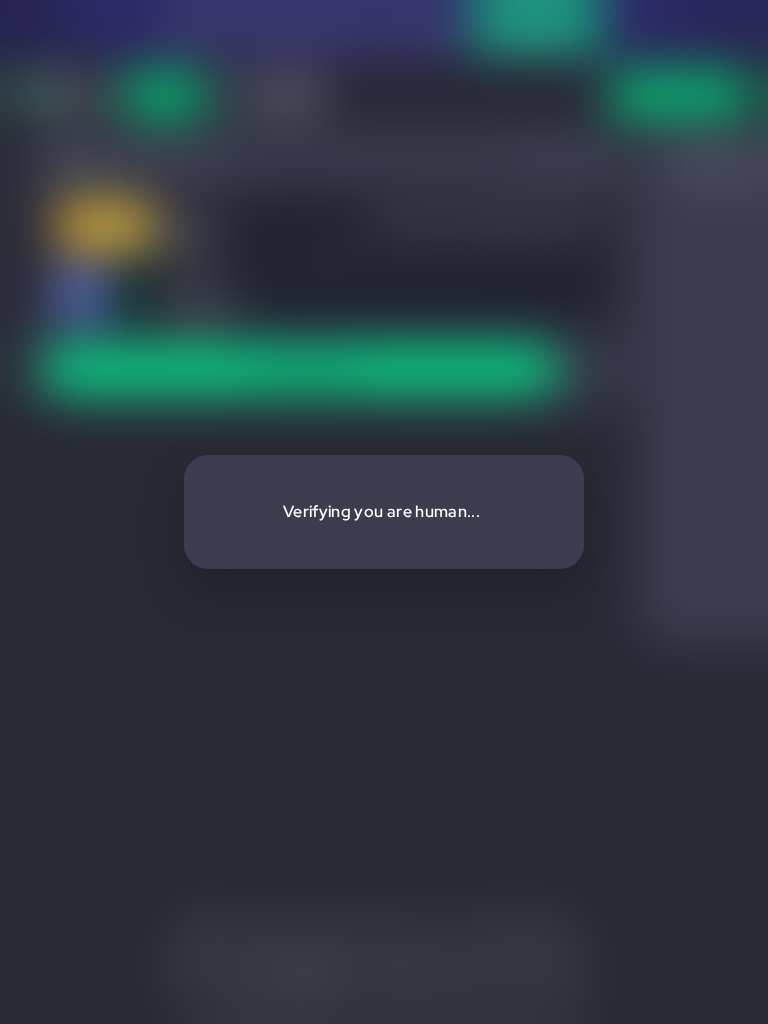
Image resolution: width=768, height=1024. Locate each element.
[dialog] (384, 512)
